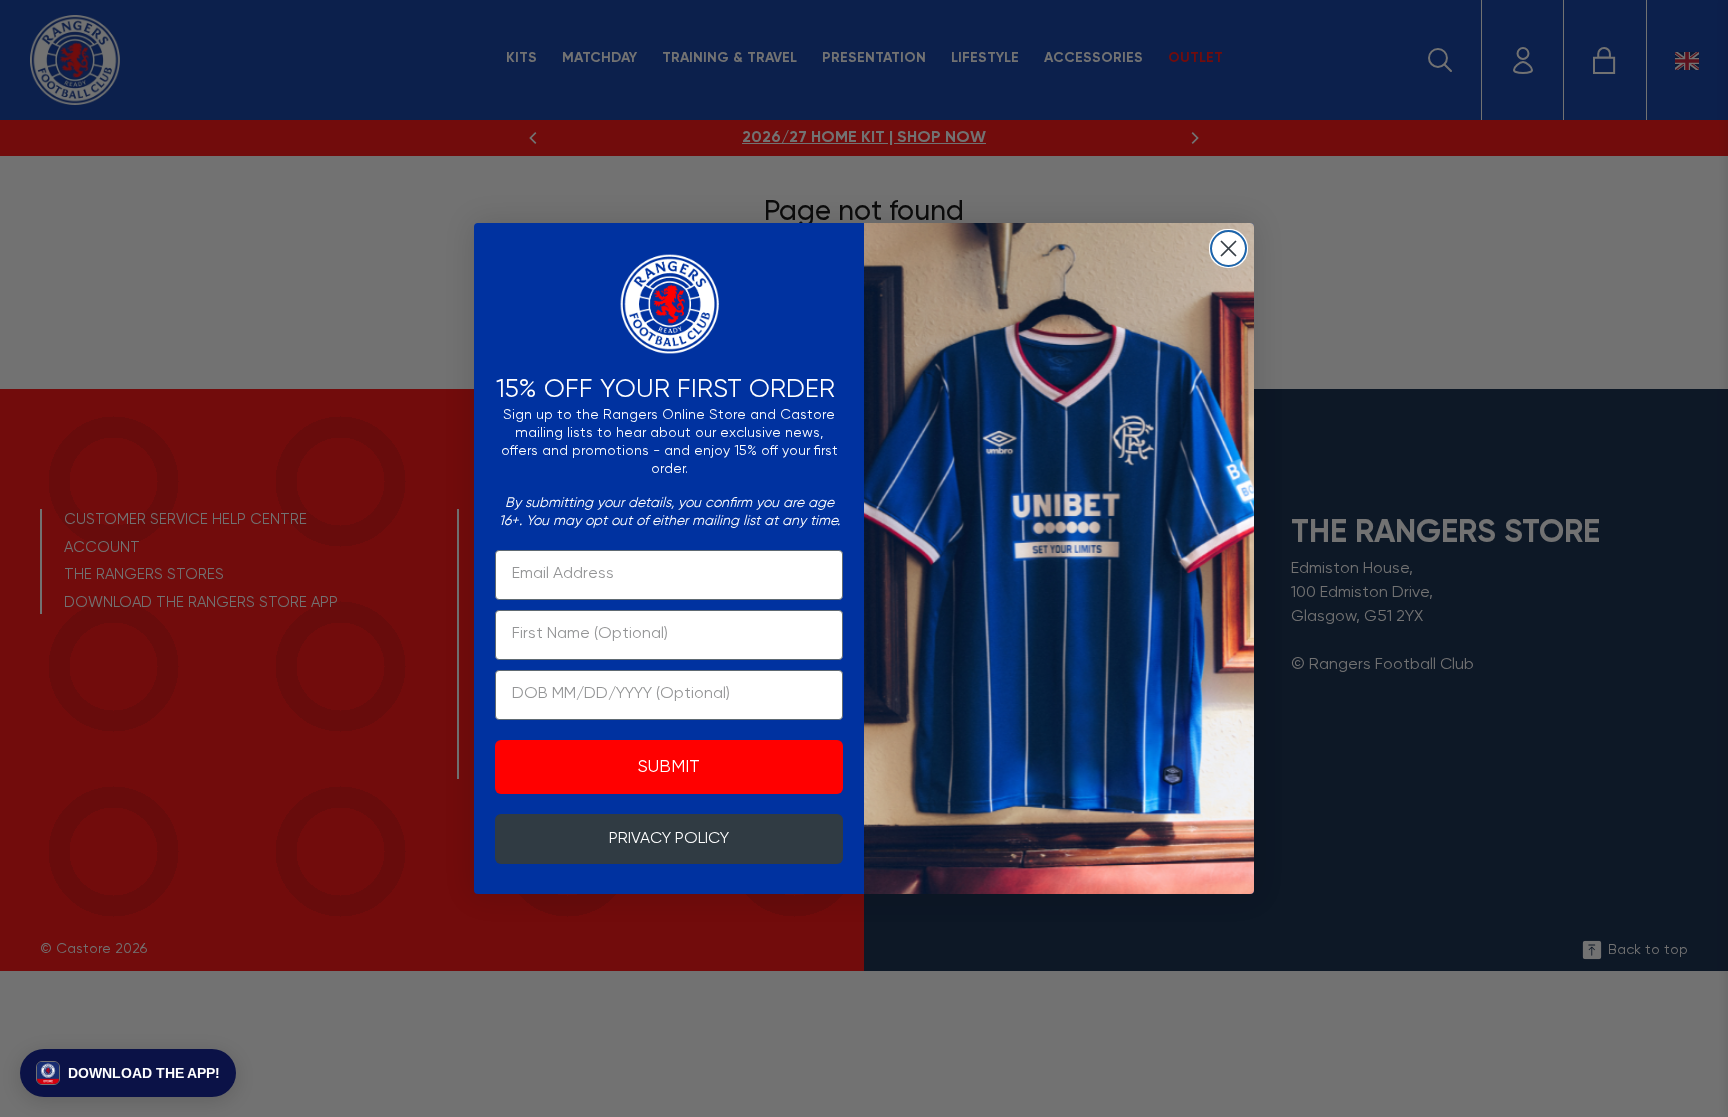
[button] (128, 1073)
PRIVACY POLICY (669, 839)
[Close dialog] (1228, 248)
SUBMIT (669, 767)
